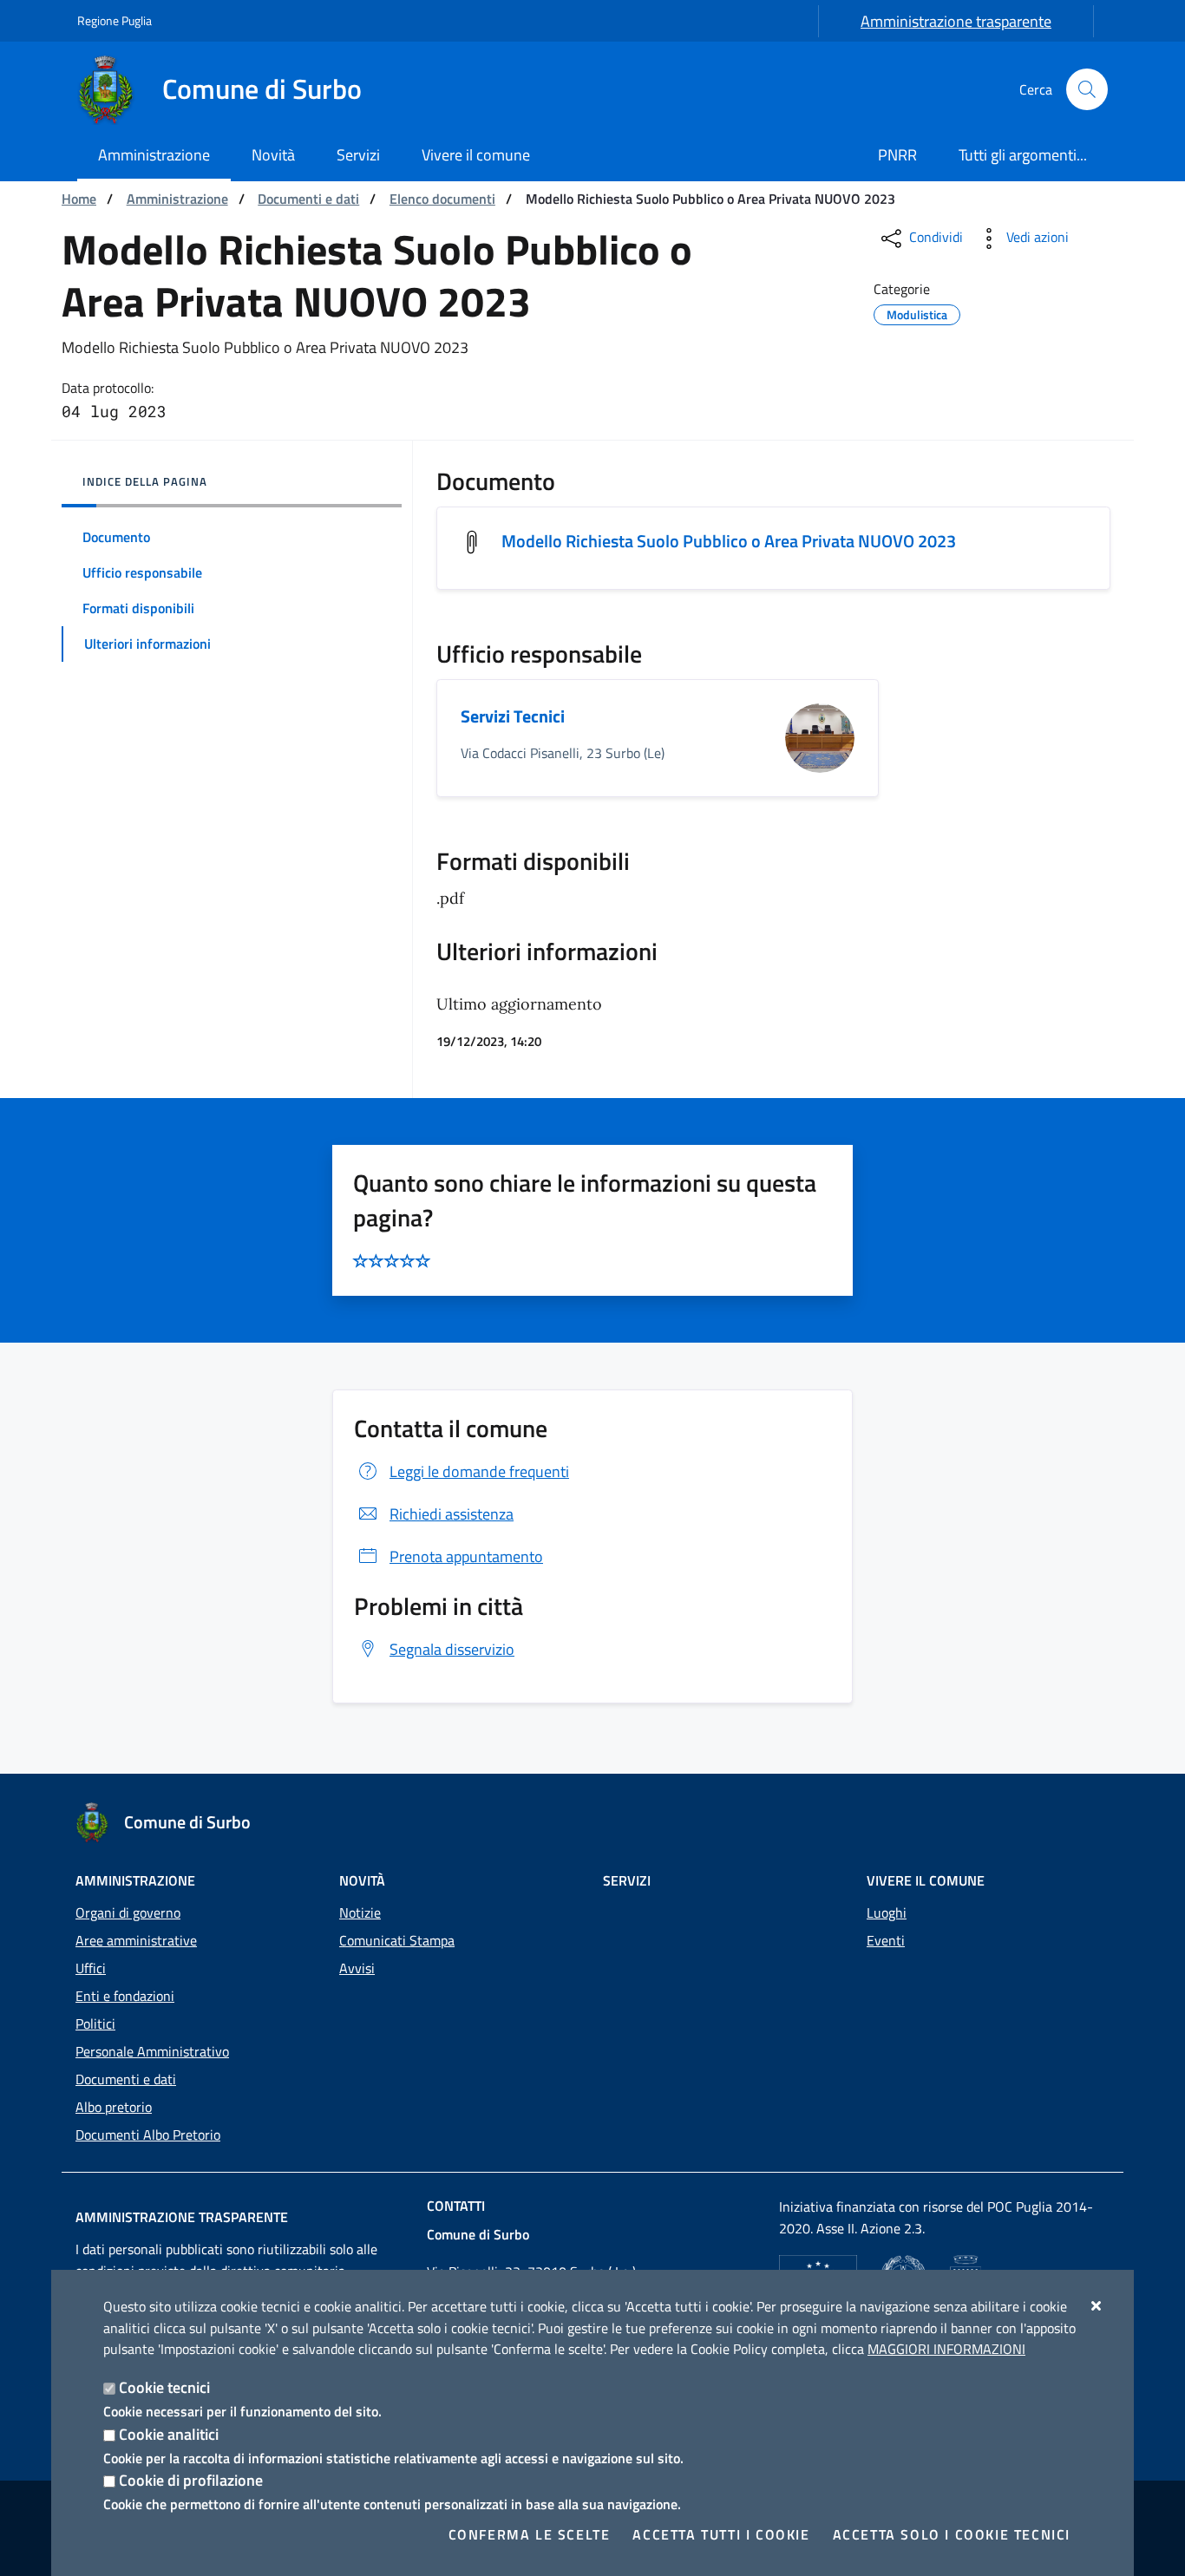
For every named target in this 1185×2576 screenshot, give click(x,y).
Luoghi (887, 1912)
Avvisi (357, 1968)
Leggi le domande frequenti (479, 1471)
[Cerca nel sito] (1087, 89)
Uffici (91, 1968)
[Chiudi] (1097, 2305)
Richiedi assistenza (452, 1514)
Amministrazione (177, 199)
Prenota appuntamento (466, 1556)
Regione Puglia (115, 20)
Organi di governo (128, 1912)
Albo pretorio (114, 2107)
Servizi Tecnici (513, 716)
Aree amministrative (136, 1940)
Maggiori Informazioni (946, 2349)
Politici (95, 2024)
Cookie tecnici (164, 2387)
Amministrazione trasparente (956, 21)
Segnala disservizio (452, 1649)
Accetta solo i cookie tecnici (952, 2534)
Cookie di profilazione (191, 2480)
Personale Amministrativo (152, 2051)
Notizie (360, 1912)
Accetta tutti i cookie (721, 2534)
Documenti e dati (308, 199)
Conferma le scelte (530, 2534)
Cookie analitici (169, 2434)
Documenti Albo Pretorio (148, 2135)
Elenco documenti (442, 199)
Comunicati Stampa (397, 1940)
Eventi (886, 1940)
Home (79, 199)
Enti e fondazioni (125, 1996)
